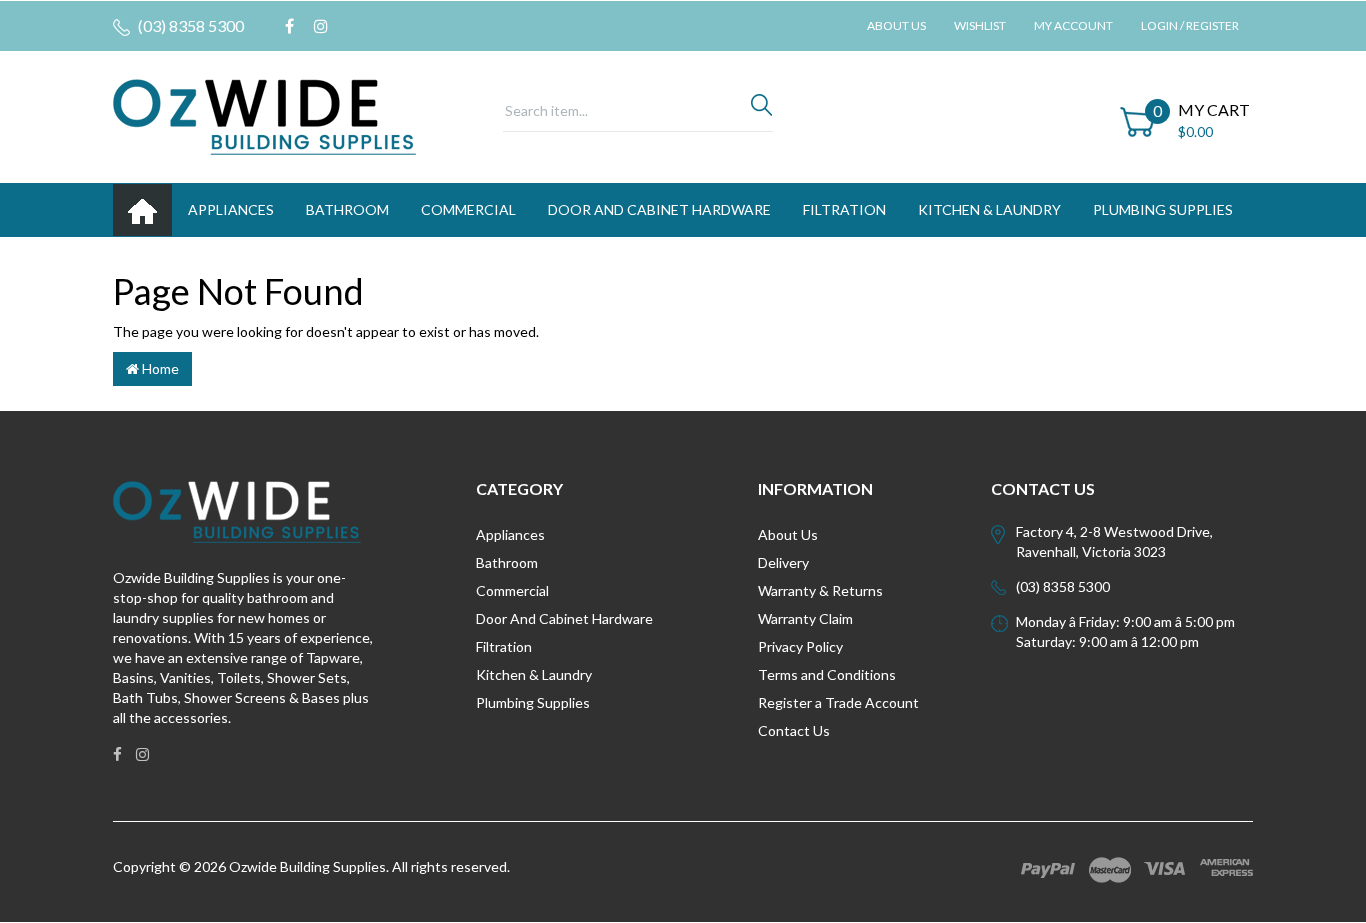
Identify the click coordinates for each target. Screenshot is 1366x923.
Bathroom (507, 562)
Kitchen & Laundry (534, 674)
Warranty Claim (805, 618)
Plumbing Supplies (533, 702)
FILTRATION (844, 209)
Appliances (510, 534)
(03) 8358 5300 (189, 25)
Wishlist (980, 25)
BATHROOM (347, 209)
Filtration (504, 646)
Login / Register (1190, 25)
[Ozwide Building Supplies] (264, 115)
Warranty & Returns (820, 590)
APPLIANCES (231, 209)
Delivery (783, 562)
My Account (1073, 25)
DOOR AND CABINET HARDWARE (659, 209)
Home (159, 368)
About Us (896, 25)
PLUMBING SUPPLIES (1163, 209)
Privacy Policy (800, 646)
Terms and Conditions (827, 674)
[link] (289, 26)
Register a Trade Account (838, 702)
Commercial (468, 209)
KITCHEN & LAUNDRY (989, 209)
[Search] (761, 110)
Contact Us (794, 730)
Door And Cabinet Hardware (564, 618)
